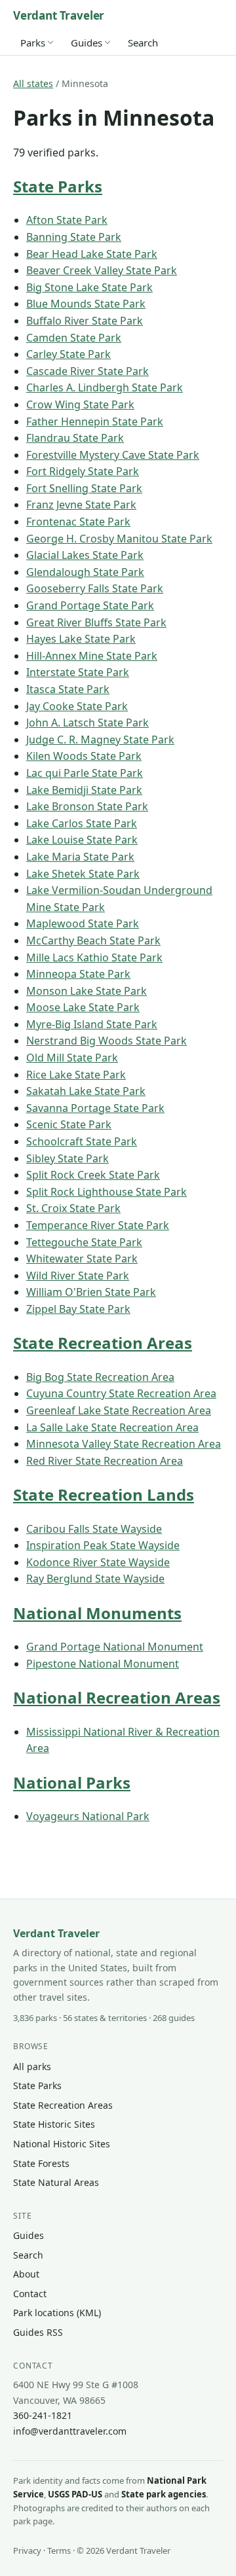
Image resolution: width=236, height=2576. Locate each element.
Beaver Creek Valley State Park (102, 270)
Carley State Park (69, 354)
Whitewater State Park (82, 1259)
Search (143, 43)
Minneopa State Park (78, 974)
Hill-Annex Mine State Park (92, 656)
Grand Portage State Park (90, 605)
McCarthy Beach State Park (93, 940)
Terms (59, 2550)
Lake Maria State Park (80, 857)
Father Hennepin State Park (95, 421)
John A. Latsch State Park (88, 723)
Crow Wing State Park (80, 404)
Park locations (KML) (57, 2313)
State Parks (58, 186)
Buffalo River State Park (85, 321)
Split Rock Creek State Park (93, 1175)
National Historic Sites (62, 2144)
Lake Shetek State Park (83, 874)
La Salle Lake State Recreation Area (112, 1427)
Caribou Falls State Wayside (94, 1529)
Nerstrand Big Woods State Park (107, 1041)
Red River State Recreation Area (105, 1461)
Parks (33, 43)
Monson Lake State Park (87, 991)
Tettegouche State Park (84, 1242)
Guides (87, 43)
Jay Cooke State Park (77, 706)
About (26, 2274)
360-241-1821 (43, 2415)
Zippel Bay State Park (78, 1309)
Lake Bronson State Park (87, 806)
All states (33, 83)
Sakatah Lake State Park (86, 1091)
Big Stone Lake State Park (89, 287)
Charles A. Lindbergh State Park (105, 387)
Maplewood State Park (83, 923)
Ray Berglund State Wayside (95, 1579)
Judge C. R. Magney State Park (100, 740)
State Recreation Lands (104, 1494)
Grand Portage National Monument (115, 1647)
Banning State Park (74, 237)
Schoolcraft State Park (82, 1141)
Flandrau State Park (75, 438)
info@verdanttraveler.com (70, 2431)
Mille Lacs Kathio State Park (94, 957)
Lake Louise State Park (82, 840)
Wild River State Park (78, 1276)
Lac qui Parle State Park (85, 773)
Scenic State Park (69, 1124)
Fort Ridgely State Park (83, 471)
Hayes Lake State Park (81, 639)
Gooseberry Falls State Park (95, 588)
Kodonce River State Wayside (98, 1562)
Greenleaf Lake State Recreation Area (119, 1410)
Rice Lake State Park (76, 1075)
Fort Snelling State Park (84, 488)
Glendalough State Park (85, 572)
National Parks (72, 1782)
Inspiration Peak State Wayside (103, 1545)
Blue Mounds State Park (86, 304)
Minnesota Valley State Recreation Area (124, 1444)
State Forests (41, 2163)
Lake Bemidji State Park (84, 790)
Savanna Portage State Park (95, 1108)
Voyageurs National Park (88, 1816)
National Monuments (97, 1613)
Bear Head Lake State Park (92, 254)
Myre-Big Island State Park (92, 1024)
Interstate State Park (78, 672)
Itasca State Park (68, 689)
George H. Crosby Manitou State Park (119, 539)
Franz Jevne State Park (81, 505)
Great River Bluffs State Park (96, 622)
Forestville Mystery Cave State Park (113, 455)
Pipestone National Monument (103, 1664)
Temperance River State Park (98, 1225)
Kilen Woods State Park (84, 756)
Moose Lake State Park (83, 1007)
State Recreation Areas (103, 1343)
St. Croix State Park (73, 1208)
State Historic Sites (54, 2124)
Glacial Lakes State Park (85, 555)
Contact (30, 2294)
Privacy (27, 2550)
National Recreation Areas (117, 1697)
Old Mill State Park (72, 1058)
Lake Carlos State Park (82, 823)
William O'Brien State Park (91, 1292)
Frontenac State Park (78, 522)
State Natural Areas (56, 2182)
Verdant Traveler (59, 15)
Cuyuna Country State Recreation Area (121, 1393)
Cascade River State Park (88, 371)
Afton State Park (67, 220)
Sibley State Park (68, 1158)
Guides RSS (38, 2332)
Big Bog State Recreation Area (100, 1377)
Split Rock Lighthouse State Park (107, 1192)
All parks (32, 2066)
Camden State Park (74, 338)
